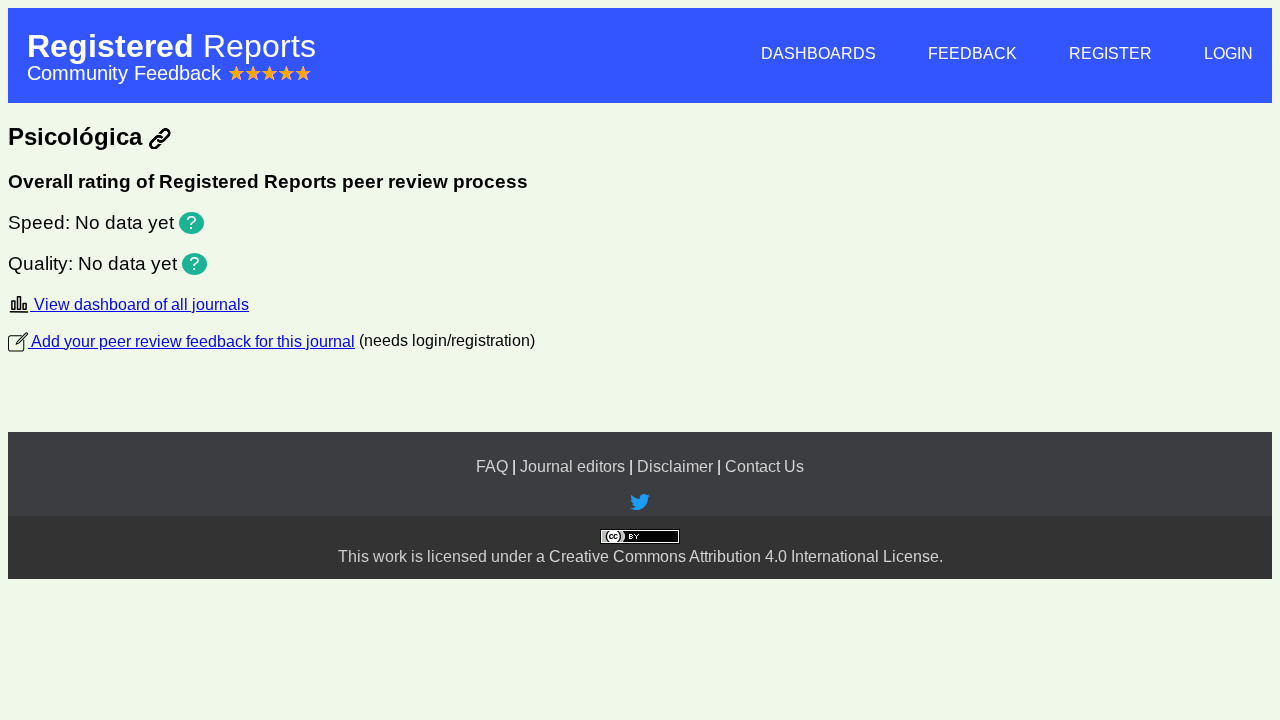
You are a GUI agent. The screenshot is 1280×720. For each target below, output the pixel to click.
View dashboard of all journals (139, 304)
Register (1110, 53)
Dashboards (818, 53)
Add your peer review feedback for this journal (191, 341)
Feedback (972, 53)
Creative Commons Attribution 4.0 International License (744, 556)
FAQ (492, 466)
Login (1228, 53)
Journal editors (572, 466)
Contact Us (764, 466)
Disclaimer (675, 466)
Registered (171, 46)
